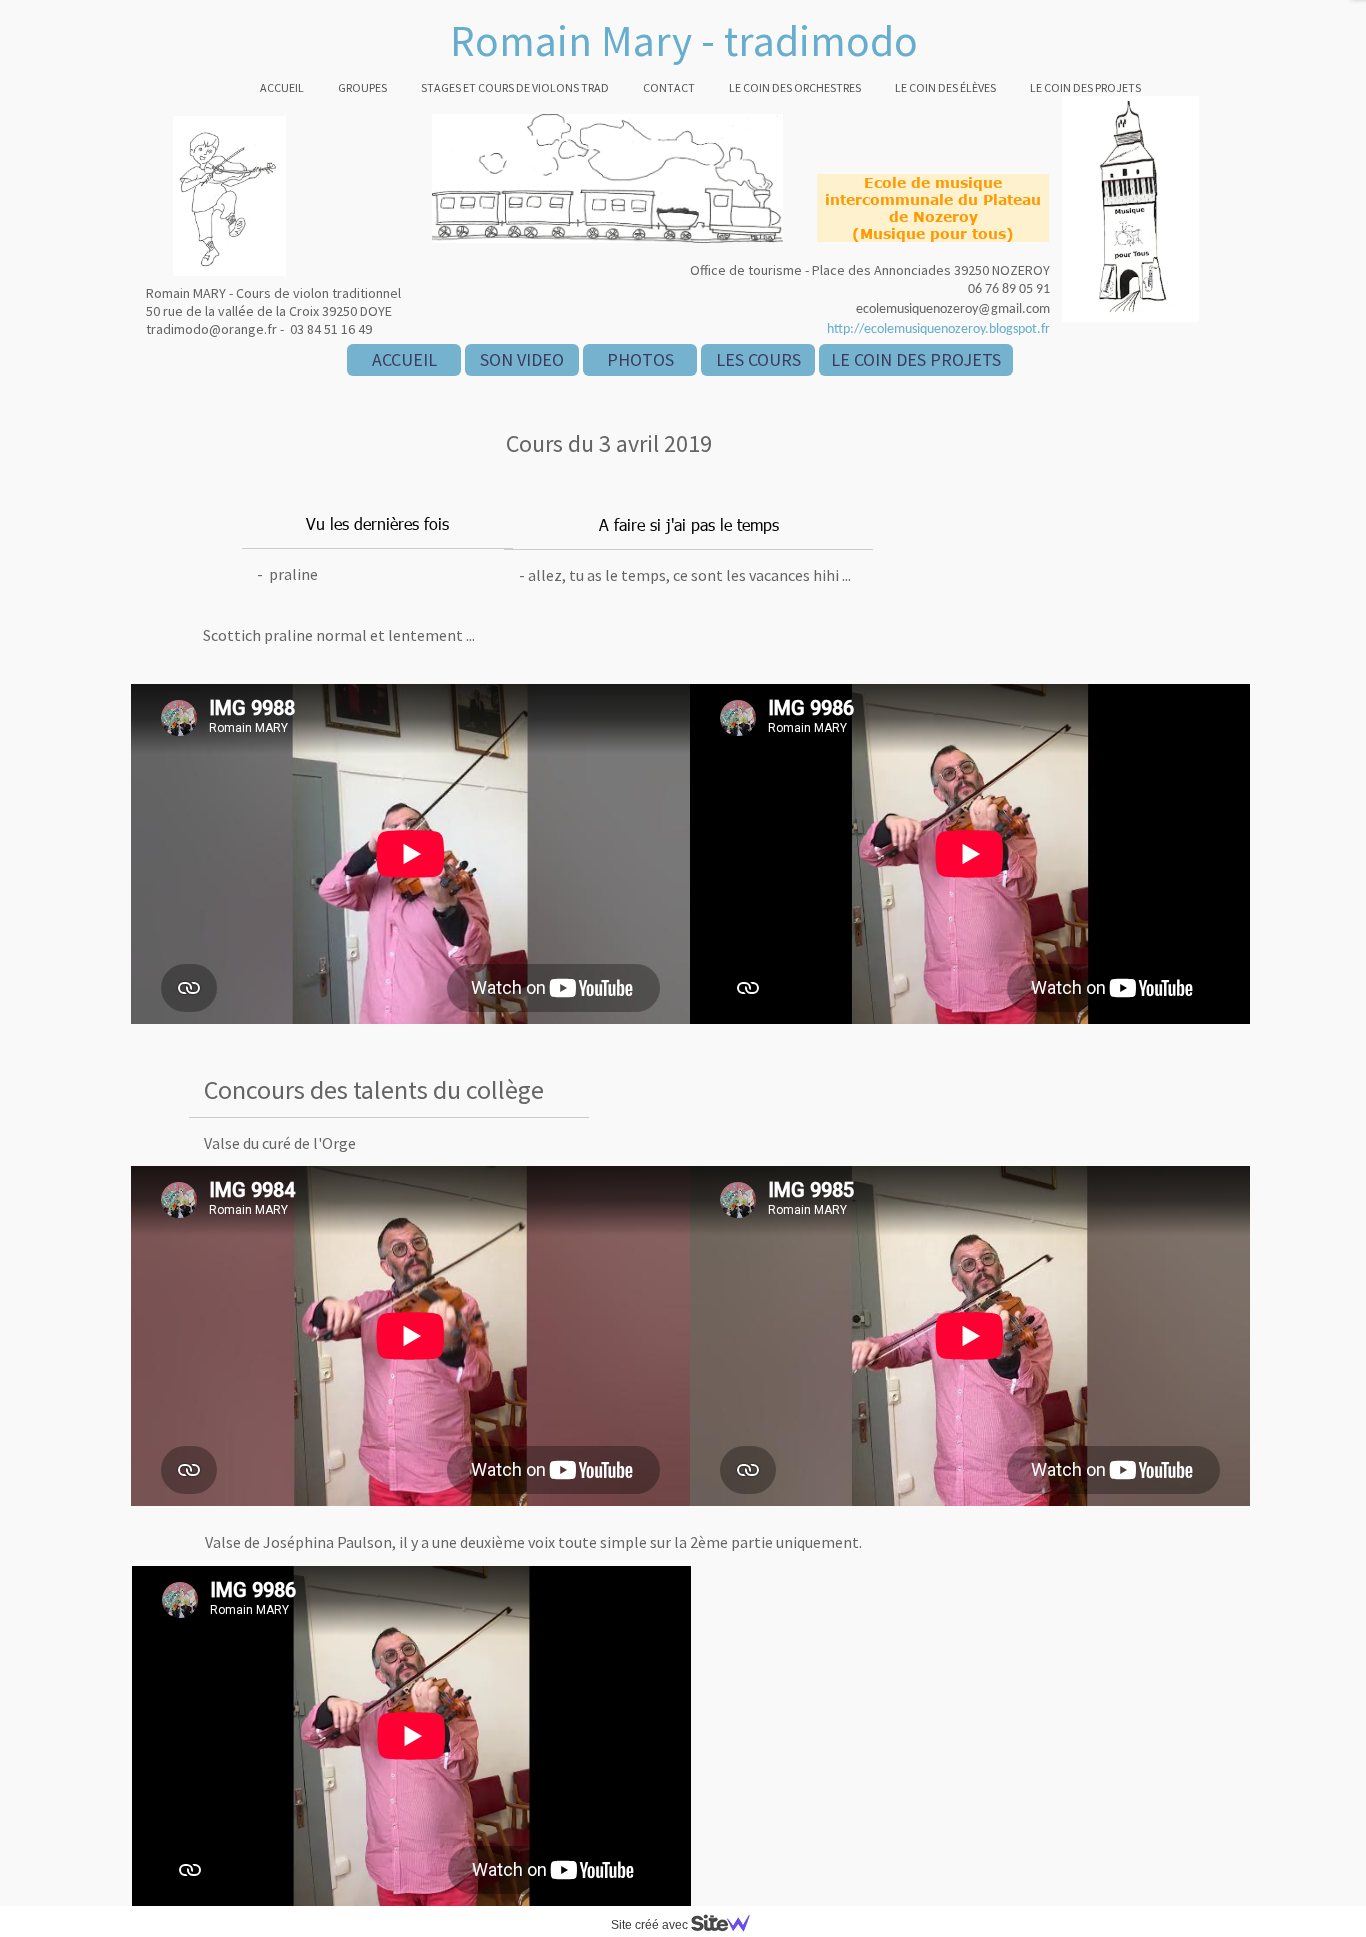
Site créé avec (651, 1925)
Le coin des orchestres (795, 87)
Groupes (362, 87)
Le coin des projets (1085, 87)
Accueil (282, 87)
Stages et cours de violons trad (515, 87)
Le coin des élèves (945, 87)
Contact (669, 87)
